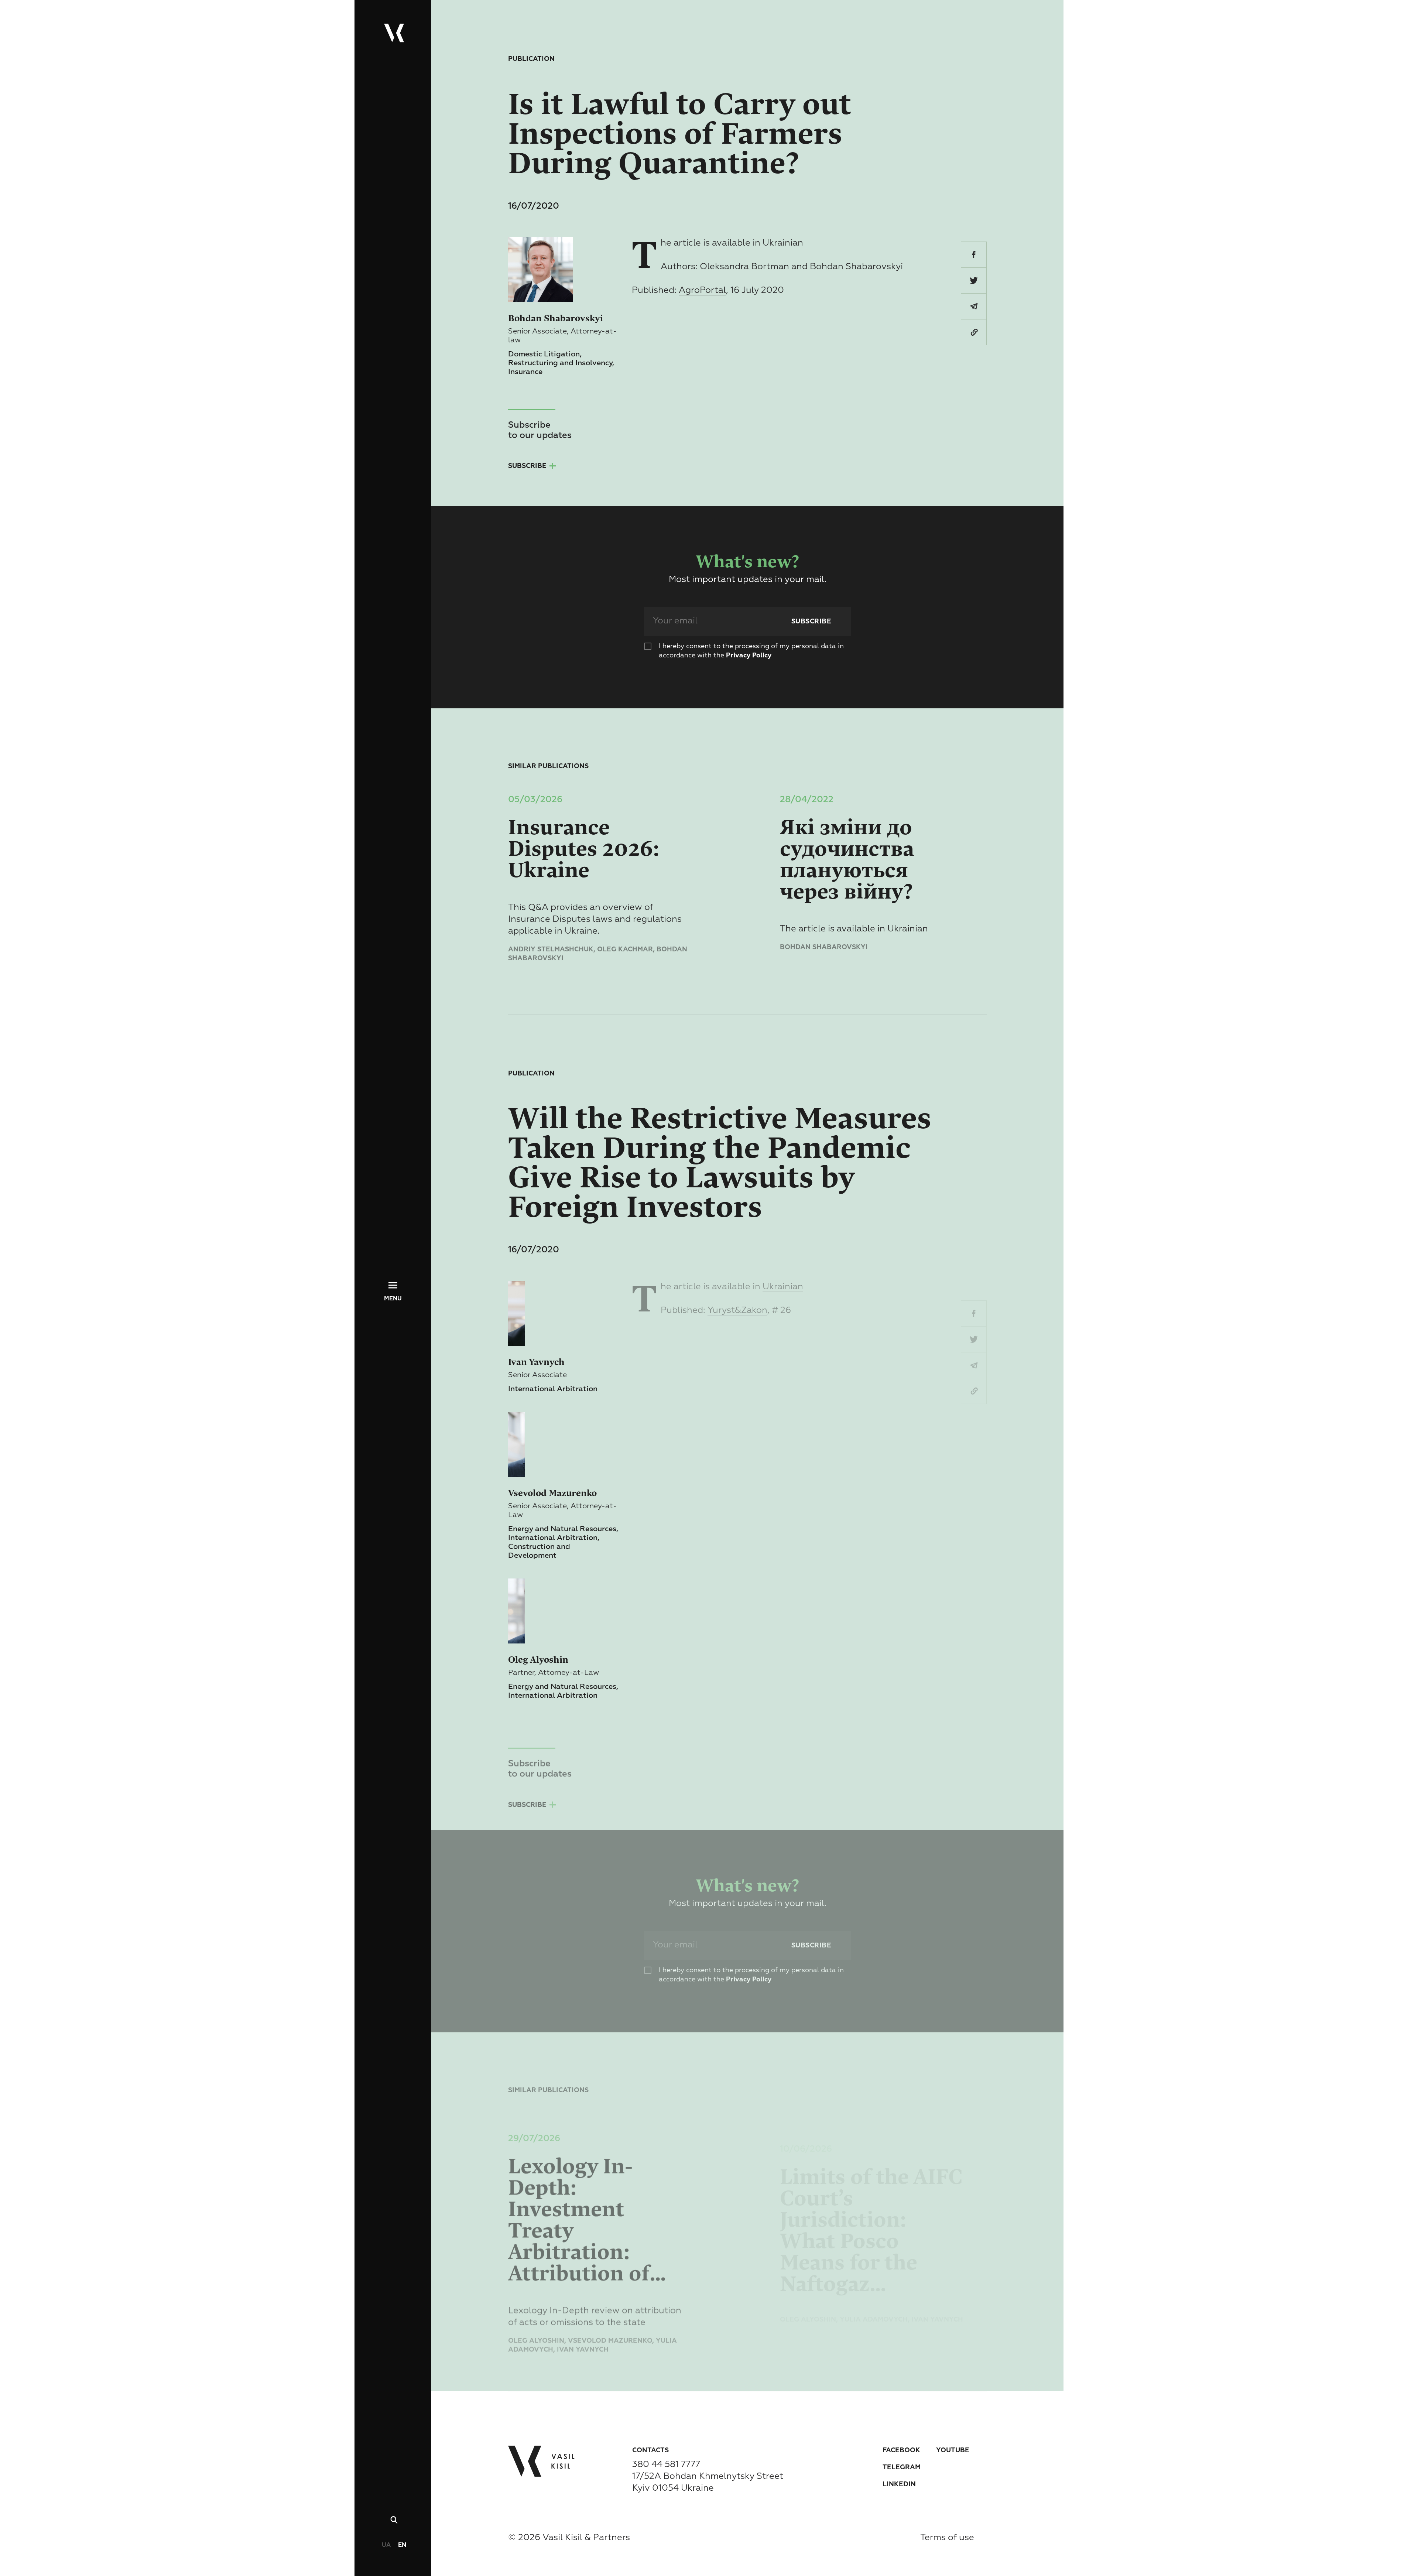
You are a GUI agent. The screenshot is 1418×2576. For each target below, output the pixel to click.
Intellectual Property (50, 1244)
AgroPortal (702, 290)
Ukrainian (783, 243)
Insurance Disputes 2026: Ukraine (584, 849)
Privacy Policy (749, 656)
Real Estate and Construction (62, 1268)
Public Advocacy (39, 1291)
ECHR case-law (35, 1355)
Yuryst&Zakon (737, 1310)
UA (386, 2545)
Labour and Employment (52, 1279)
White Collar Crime (44, 1256)
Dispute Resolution (43, 1303)
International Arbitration (51, 1338)
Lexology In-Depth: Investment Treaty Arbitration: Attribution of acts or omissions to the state (596, 2206)
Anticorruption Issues (49, 1208)
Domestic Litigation (42, 1322)
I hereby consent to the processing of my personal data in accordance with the (751, 651)
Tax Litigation (34, 1371)
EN (402, 2545)
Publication (531, 59)
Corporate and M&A (44, 1232)
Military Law (32, 1220)
